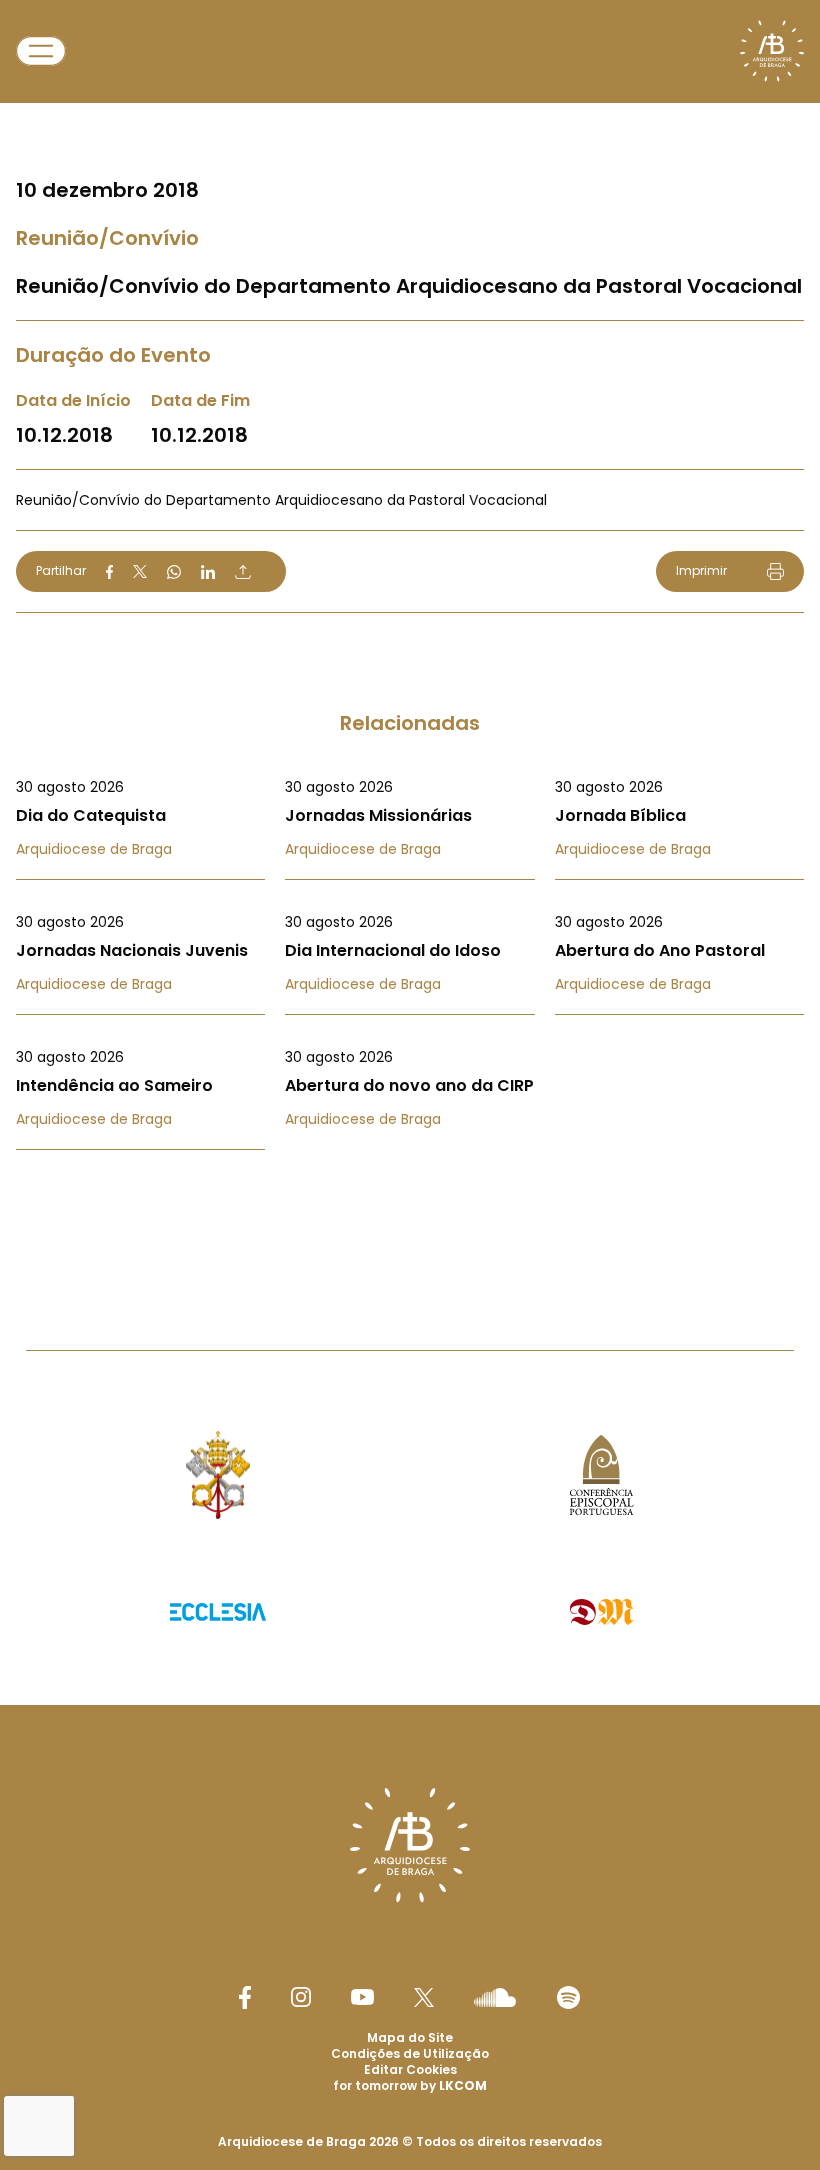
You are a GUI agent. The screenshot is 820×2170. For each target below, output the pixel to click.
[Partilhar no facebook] (109, 572)
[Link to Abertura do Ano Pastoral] (679, 953)
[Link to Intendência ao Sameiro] (140, 1088)
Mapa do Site (410, 2037)
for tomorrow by (410, 2085)
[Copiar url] (243, 572)
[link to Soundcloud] (495, 1997)
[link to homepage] (772, 51)
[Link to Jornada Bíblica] (679, 818)
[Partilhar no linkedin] (208, 572)
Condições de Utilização (410, 2053)
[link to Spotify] (568, 1997)
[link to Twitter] (424, 1997)
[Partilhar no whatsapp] (174, 572)
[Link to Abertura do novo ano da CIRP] (409, 1088)
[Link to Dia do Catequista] (140, 818)
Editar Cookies (410, 2070)
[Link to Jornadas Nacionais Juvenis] (140, 953)
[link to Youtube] (362, 1997)
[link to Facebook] (245, 1997)
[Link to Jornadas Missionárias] (409, 818)
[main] (410, 635)
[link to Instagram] (301, 1997)
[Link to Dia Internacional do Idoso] (409, 953)
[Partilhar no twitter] (140, 571)
